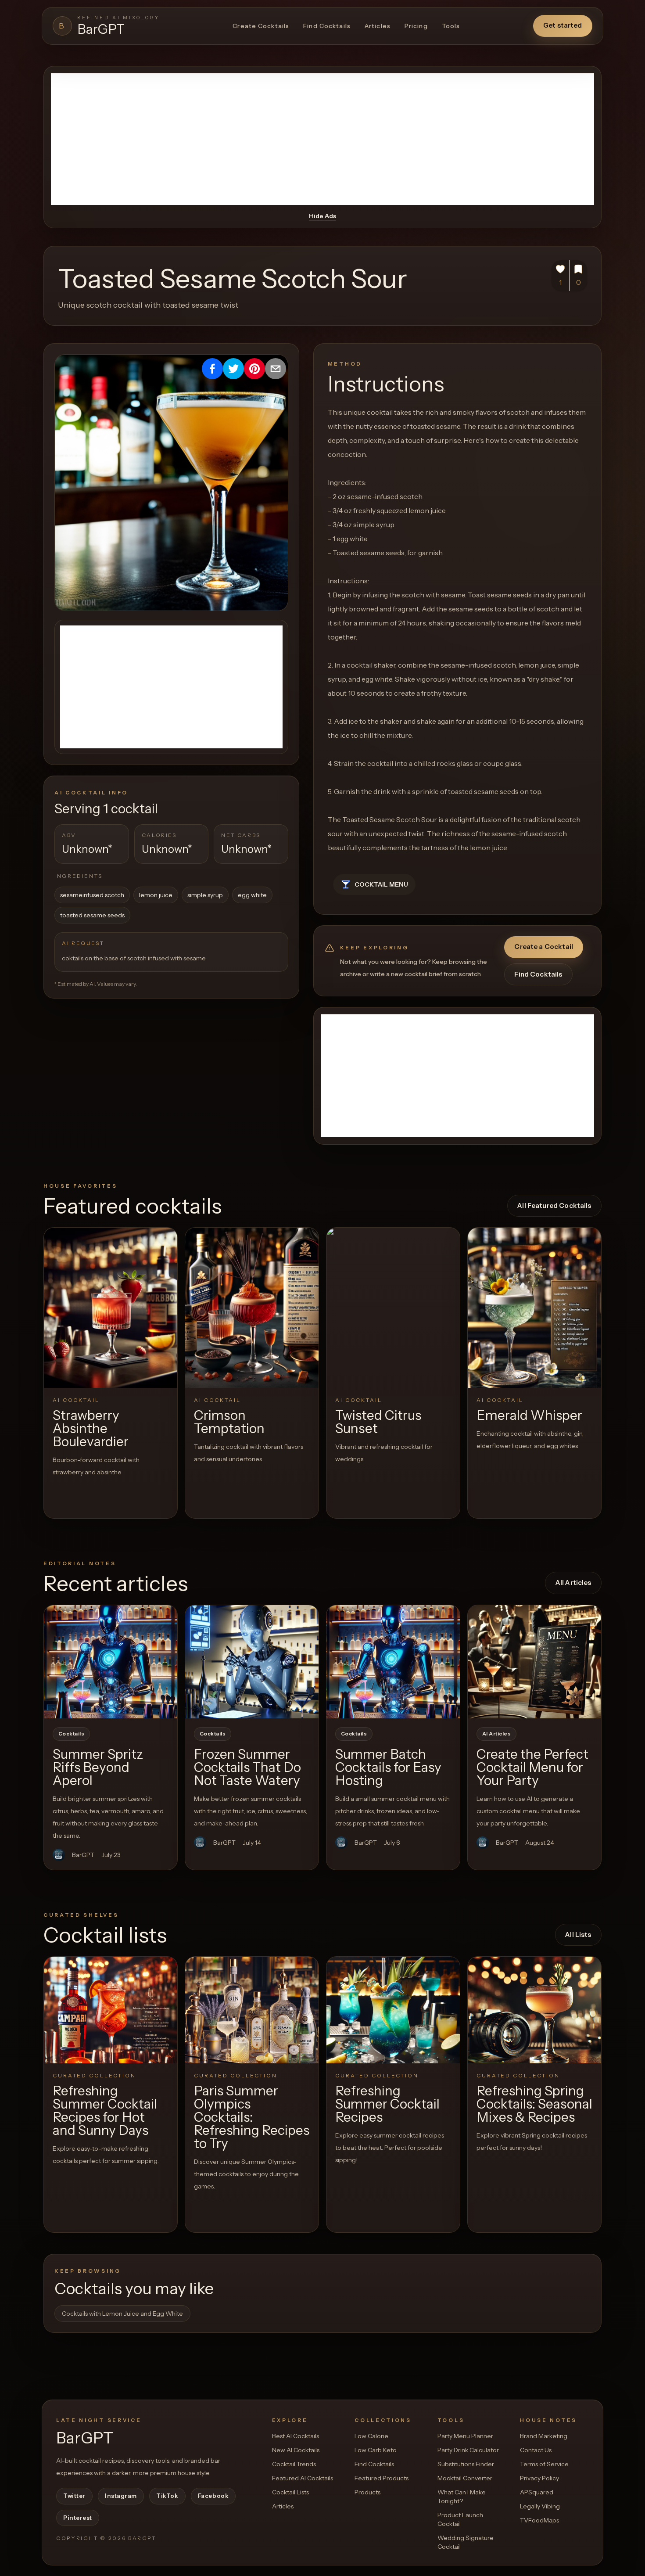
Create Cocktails (261, 26)
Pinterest (78, 2518)
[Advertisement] (322, 139)
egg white (252, 895)
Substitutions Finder (466, 2464)
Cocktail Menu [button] (381, 884)
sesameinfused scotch (92, 895)
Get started (563, 25)
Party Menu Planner (465, 2436)
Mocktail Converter (465, 2478)
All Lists (578, 1935)
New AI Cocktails (296, 2450)
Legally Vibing (540, 2506)
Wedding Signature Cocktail (466, 2542)
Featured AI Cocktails (303, 2478)
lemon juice (156, 895)
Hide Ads (322, 216)
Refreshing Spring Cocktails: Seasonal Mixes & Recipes (534, 2104)
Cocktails (71, 1734)
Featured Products (382, 2478)
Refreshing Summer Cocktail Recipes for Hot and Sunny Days (105, 2111)
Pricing (416, 26)
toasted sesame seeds (92, 915)
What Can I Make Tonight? (462, 2497)
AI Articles (496, 1734)
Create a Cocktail (544, 947)
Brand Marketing (544, 2436)
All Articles (573, 1583)
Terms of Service (544, 2464)
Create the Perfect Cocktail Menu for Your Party (532, 1767)
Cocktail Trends (294, 2464)
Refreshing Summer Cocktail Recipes (387, 2104)
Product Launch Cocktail (460, 2519)
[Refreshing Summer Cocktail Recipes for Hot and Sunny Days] (111, 2010)
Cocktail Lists (290, 2492)
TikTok (167, 2496)
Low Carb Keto (376, 2450)
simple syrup (205, 895)
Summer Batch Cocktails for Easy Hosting (388, 1767)
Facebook (213, 2496)
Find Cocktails (327, 26)
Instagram (121, 2496)
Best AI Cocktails (296, 2436)
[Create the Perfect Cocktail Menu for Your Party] (534, 1662)
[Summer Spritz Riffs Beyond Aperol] (111, 1662)
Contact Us (536, 2450)
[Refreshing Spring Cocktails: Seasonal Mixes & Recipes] (534, 2010)
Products (367, 2492)
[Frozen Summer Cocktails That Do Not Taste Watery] (252, 1662)
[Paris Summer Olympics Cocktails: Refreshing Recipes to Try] (252, 2010)
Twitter (74, 2496)
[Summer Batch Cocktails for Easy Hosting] (393, 1662)
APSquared (537, 2492)
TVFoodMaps (539, 2520)
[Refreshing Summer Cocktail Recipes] (393, 2010)
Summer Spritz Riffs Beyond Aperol (98, 1767)
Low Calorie (371, 2436)
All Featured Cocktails (554, 1205)
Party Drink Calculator (468, 2450)
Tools (451, 26)
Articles (378, 26)
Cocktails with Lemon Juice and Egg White (122, 2314)
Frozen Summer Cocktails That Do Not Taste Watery (247, 1767)
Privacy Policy (539, 2478)
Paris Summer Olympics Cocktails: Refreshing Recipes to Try (252, 2117)
